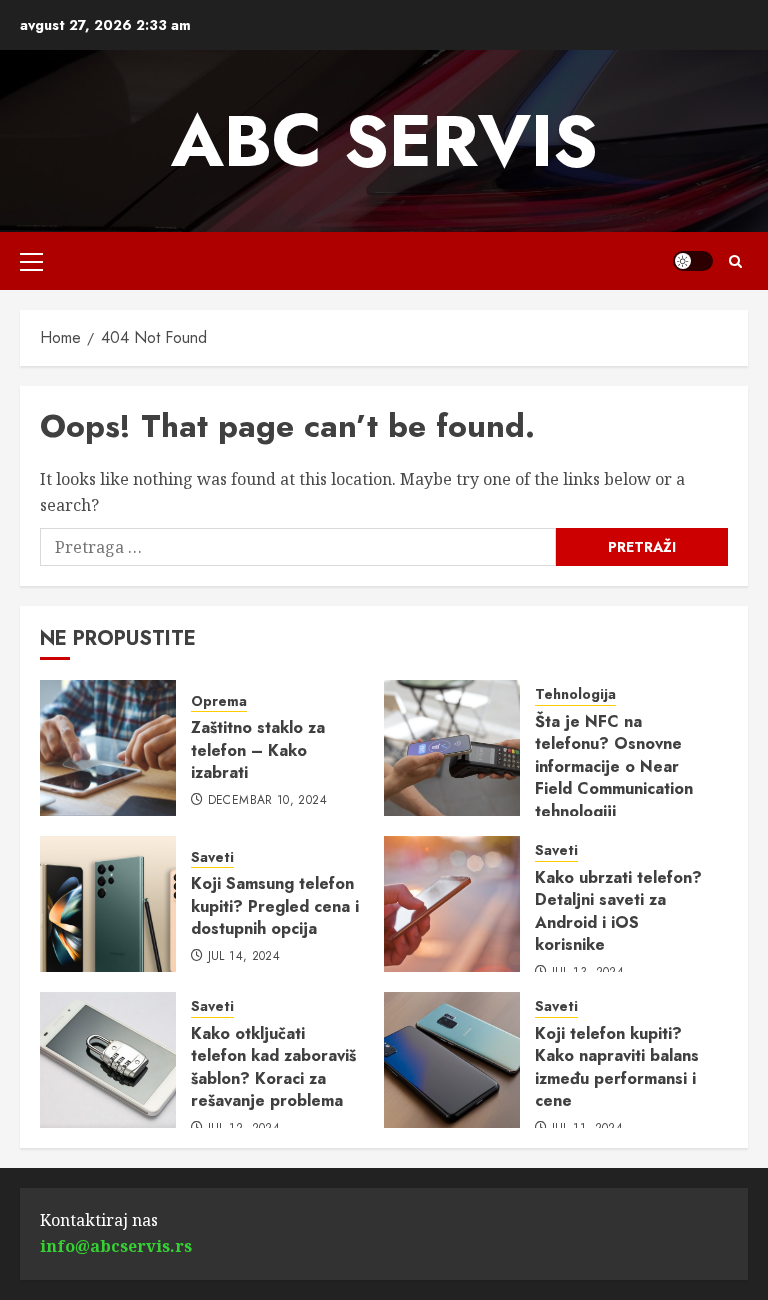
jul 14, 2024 (244, 957)
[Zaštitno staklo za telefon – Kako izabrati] (108, 748)
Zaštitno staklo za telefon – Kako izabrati (258, 750)
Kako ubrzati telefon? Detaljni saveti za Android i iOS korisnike (618, 911)
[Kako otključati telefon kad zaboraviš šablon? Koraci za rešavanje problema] (108, 1060)
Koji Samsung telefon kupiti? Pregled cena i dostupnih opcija (275, 906)
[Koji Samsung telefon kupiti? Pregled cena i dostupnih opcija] (108, 904)
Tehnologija (575, 694)
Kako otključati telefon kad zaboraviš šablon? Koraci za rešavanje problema (273, 1067)
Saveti (212, 857)
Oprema (219, 701)
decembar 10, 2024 (267, 801)
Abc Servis (384, 141)
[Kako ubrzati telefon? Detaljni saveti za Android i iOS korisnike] (452, 904)
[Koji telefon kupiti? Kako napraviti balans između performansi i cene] (452, 1060)
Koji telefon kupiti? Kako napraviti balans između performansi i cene (617, 1067)
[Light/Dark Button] (693, 261)
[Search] (735, 261)
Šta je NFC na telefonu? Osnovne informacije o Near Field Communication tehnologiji (614, 766)
